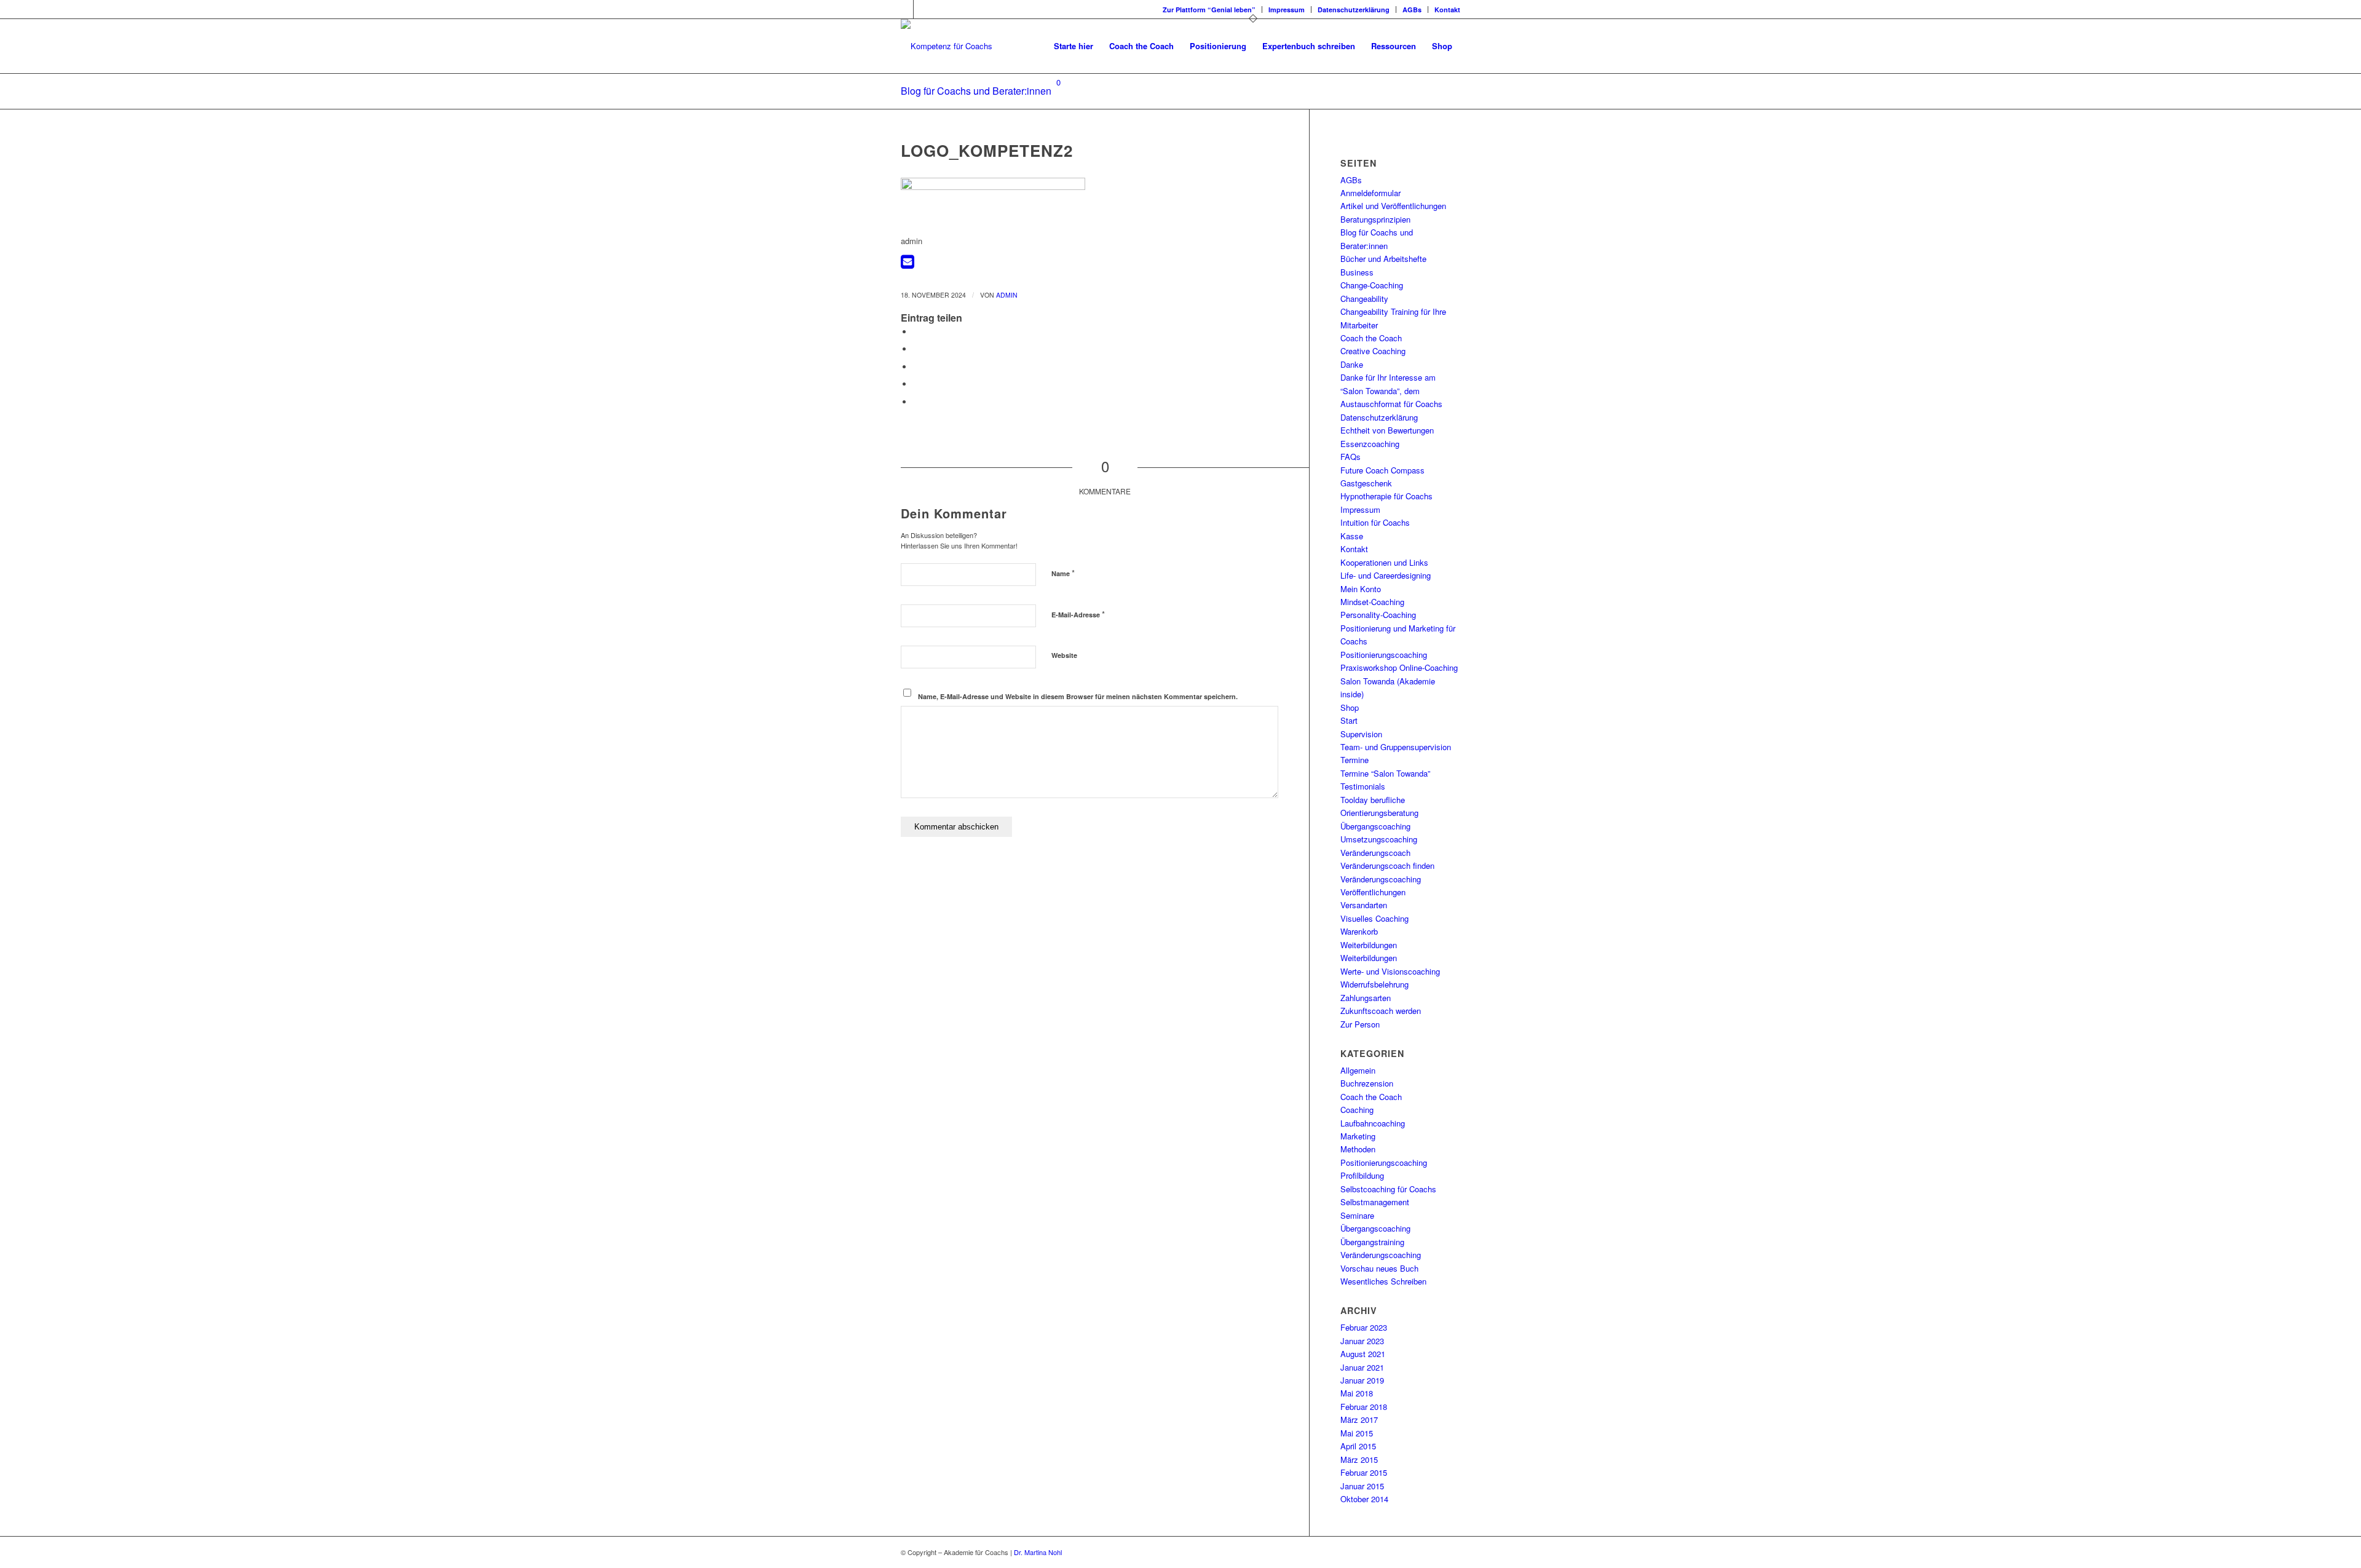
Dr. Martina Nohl (1038, 1552)
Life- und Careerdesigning (1386, 575)
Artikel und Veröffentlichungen (1393, 206)
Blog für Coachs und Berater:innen (976, 91)
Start (1349, 720)
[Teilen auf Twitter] (916, 349)
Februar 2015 (1364, 1472)
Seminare (1357, 1215)
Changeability (1364, 299)
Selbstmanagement (1375, 1202)
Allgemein (1358, 1070)
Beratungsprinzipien (1375, 219)
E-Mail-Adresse (1078, 614)
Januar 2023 (1362, 1341)
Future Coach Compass (1382, 470)
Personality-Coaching (1378, 615)
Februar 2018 (1364, 1407)
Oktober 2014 (1364, 1499)
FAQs (1351, 457)
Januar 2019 (1362, 1380)
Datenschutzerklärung (1354, 10)
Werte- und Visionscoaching (1390, 971)
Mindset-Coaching (1372, 602)
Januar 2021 (1362, 1367)
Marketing (1358, 1136)
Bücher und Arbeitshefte (1383, 259)
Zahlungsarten (1366, 998)
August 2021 (1363, 1354)
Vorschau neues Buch (1379, 1268)
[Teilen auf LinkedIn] (916, 384)
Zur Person (1360, 1024)
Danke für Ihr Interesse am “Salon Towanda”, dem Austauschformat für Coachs (1391, 390)
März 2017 (1359, 1420)
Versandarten (1364, 905)
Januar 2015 (1362, 1486)
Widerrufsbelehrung (1374, 984)
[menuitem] (1209, 10)
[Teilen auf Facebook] (916, 332)
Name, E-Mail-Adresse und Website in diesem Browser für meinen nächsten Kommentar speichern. (1078, 696)
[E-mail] (908, 264)
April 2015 (1358, 1446)
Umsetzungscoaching (1379, 839)
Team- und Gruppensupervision (1396, 747)
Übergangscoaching (1375, 826)
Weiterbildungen (1369, 945)
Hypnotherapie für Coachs (1386, 496)
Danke (1352, 364)
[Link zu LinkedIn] (904, 9)
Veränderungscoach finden (1387, 865)
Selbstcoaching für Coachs (1388, 1189)
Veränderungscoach (1375, 853)
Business (1357, 272)
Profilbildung (1362, 1175)
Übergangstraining (1372, 1242)
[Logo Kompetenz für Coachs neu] (947, 46)
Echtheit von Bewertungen (1387, 430)
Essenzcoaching (1370, 444)
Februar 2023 (1364, 1327)
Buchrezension (1367, 1083)
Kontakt (1447, 10)
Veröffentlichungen (1373, 892)
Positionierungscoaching (1384, 655)
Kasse (1352, 536)
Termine (1355, 760)
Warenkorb (1359, 931)
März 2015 (1359, 1459)
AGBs (1412, 10)
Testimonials (1363, 786)
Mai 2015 (1357, 1433)
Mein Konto (1361, 589)
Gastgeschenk (1366, 483)
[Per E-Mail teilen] (916, 402)
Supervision (1361, 734)
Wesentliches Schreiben (1383, 1281)
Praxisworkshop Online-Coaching (1399, 667)
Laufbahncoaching (1373, 1123)
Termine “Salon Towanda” (1385, 773)
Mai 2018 (1357, 1393)
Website (1064, 655)
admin (1007, 295)
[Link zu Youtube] (923, 9)
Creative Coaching (1373, 351)
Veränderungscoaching (1381, 879)
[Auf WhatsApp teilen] (916, 367)
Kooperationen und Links (1384, 562)
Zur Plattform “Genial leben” (1209, 10)
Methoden (1358, 1149)
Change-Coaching (1372, 285)
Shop (1350, 707)
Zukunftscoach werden (1381, 1011)
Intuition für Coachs (1375, 522)
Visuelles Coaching (1374, 918)
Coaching (1357, 1110)
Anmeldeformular (1370, 193)
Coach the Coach (1371, 338)
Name (1063, 573)
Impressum (1287, 10)
